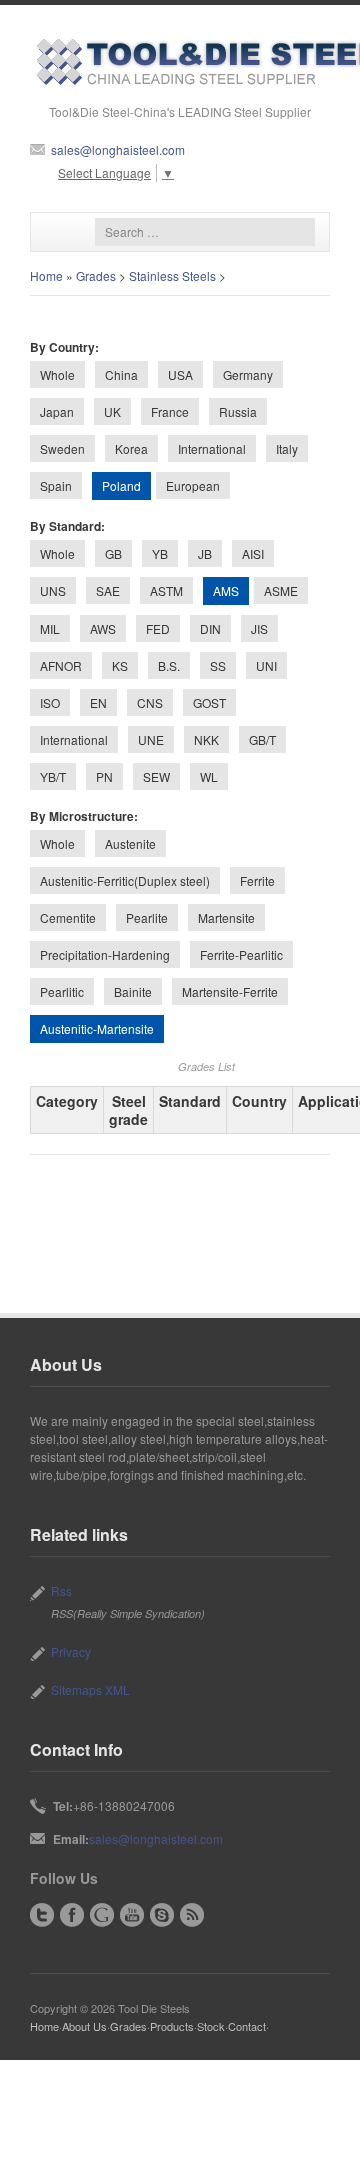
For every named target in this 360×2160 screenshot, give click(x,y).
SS (218, 665)
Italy (287, 448)
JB (205, 553)
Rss (61, 1590)
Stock (211, 2026)
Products (172, 2026)
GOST (209, 702)
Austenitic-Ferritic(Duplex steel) (125, 880)
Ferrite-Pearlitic (241, 954)
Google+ (102, 1915)
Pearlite (147, 917)
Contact (247, 2026)
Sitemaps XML (90, 1689)
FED (158, 628)
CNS (150, 702)
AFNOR (61, 665)
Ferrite (257, 880)
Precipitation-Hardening (105, 954)
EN (98, 702)
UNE (151, 739)
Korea (131, 448)
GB (113, 553)
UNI (266, 665)
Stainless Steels (172, 275)
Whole (57, 374)
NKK (206, 739)
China (121, 374)
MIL (50, 628)
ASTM (166, 590)
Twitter (42, 1915)
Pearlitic (62, 991)
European (193, 485)
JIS (259, 628)
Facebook (72, 1915)
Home (46, 275)
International (212, 448)
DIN (210, 628)
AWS (103, 628)
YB (160, 553)
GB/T (262, 739)
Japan (57, 411)
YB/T (53, 776)
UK (112, 411)
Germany (248, 374)
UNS (53, 590)
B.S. (169, 665)
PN (104, 776)
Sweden (62, 448)
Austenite (130, 843)
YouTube (132, 1915)
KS (120, 665)
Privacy (71, 1651)
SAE (108, 590)
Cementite (68, 917)
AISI (253, 553)
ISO (50, 702)
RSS (192, 1915)
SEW (156, 776)
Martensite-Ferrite (230, 991)
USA (180, 374)
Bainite (133, 991)
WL (209, 776)
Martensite (226, 917)
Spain (56, 485)
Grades (96, 275)
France (170, 411)
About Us (84, 2026)
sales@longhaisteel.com (118, 149)
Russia (238, 411)
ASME (281, 590)
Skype (162, 1915)
